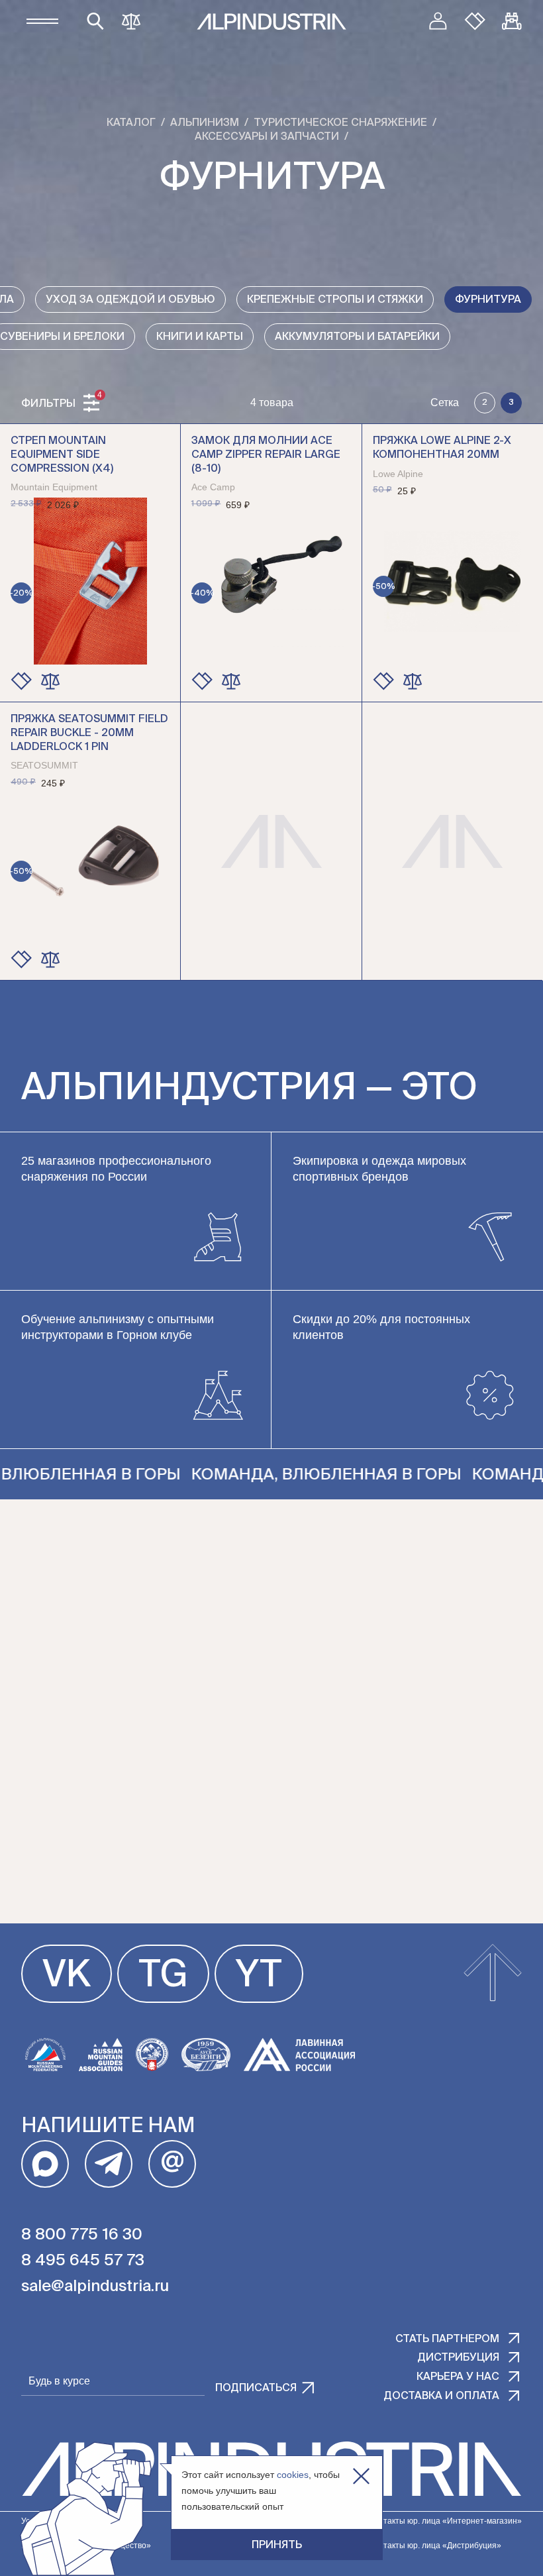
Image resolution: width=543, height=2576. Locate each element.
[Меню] (42, 21)
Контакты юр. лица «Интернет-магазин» (446, 2521)
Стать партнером (447, 2339)
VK (67, 1976)
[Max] (45, 2164)
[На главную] (271, 22)
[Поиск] (95, 21)
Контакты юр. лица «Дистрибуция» (435, 2546)
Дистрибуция (458, 2358)
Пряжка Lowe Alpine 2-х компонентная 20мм (442, 448)
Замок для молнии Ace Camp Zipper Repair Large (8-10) (266, 455)
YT (259, 1976)
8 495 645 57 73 (83, 2261)
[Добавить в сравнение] (50, 681)
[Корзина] (512, 21)
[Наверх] (493, 1974)
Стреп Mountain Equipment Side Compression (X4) (62, 455)
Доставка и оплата (441, 2396)
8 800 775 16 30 (82, 2235)
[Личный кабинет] (438, 21)
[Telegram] (109, 2164)
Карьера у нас (458, 2377)
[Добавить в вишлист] (21, 681)
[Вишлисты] (475, 21)
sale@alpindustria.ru (95, 2286)
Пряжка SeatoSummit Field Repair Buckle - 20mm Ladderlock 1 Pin (89, 733)
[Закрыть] (361, 2476)
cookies (293, 2475)
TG (163, 1976)
